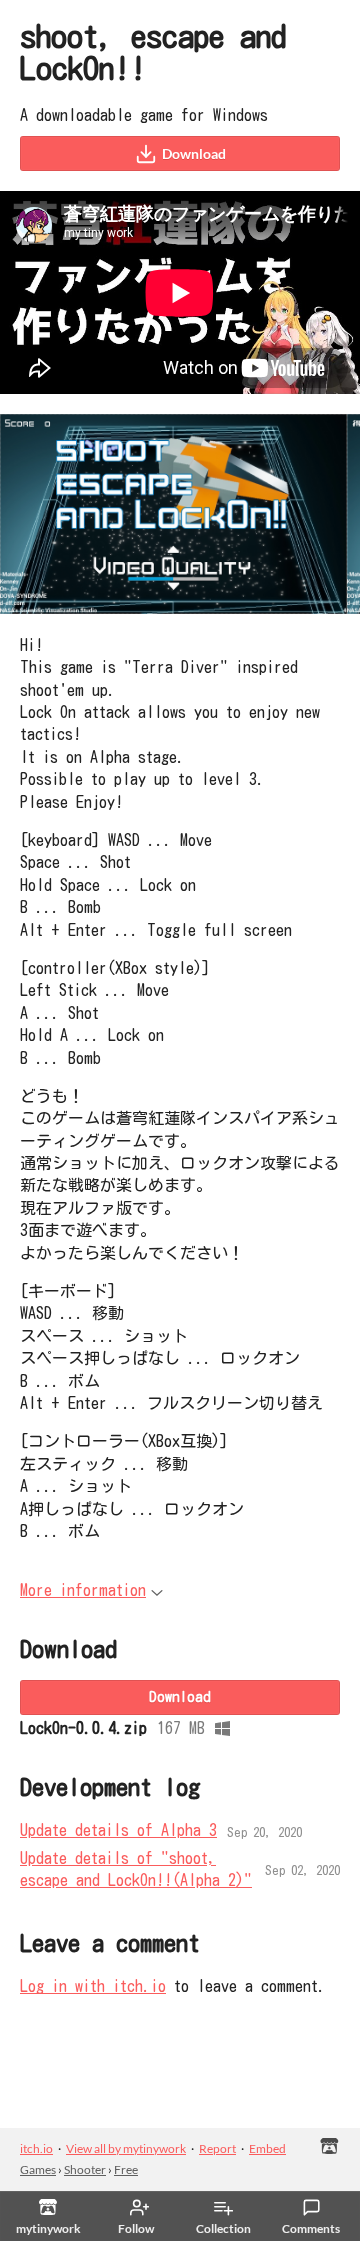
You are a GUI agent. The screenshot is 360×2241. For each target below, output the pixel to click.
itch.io (36, 2148)
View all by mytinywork (126, 2148)
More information (83, 1590)
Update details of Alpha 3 (118, 1830)
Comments (311, 2228)
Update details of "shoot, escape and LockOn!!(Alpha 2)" (136, 1869)
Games (38, 2169)
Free (126, 2169)
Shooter (85, 2169)
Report (217, 2148)
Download (194, 153)
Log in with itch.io (93, 1986)
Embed (267, 2148)
